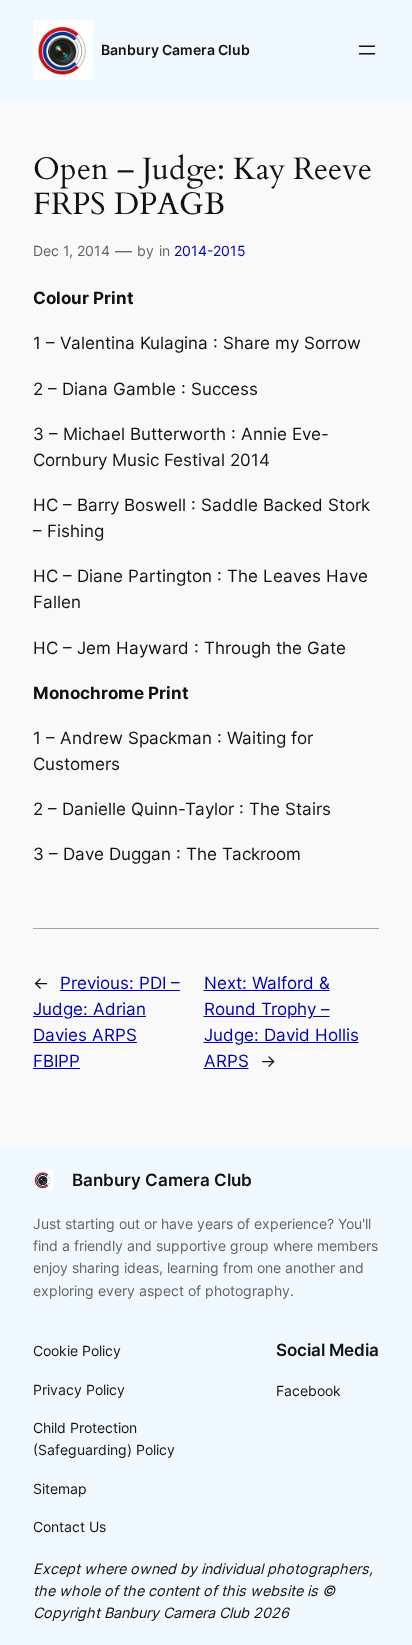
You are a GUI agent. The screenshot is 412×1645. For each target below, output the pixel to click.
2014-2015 (210, 250)
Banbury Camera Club (175, 49)
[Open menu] (367, 50)
